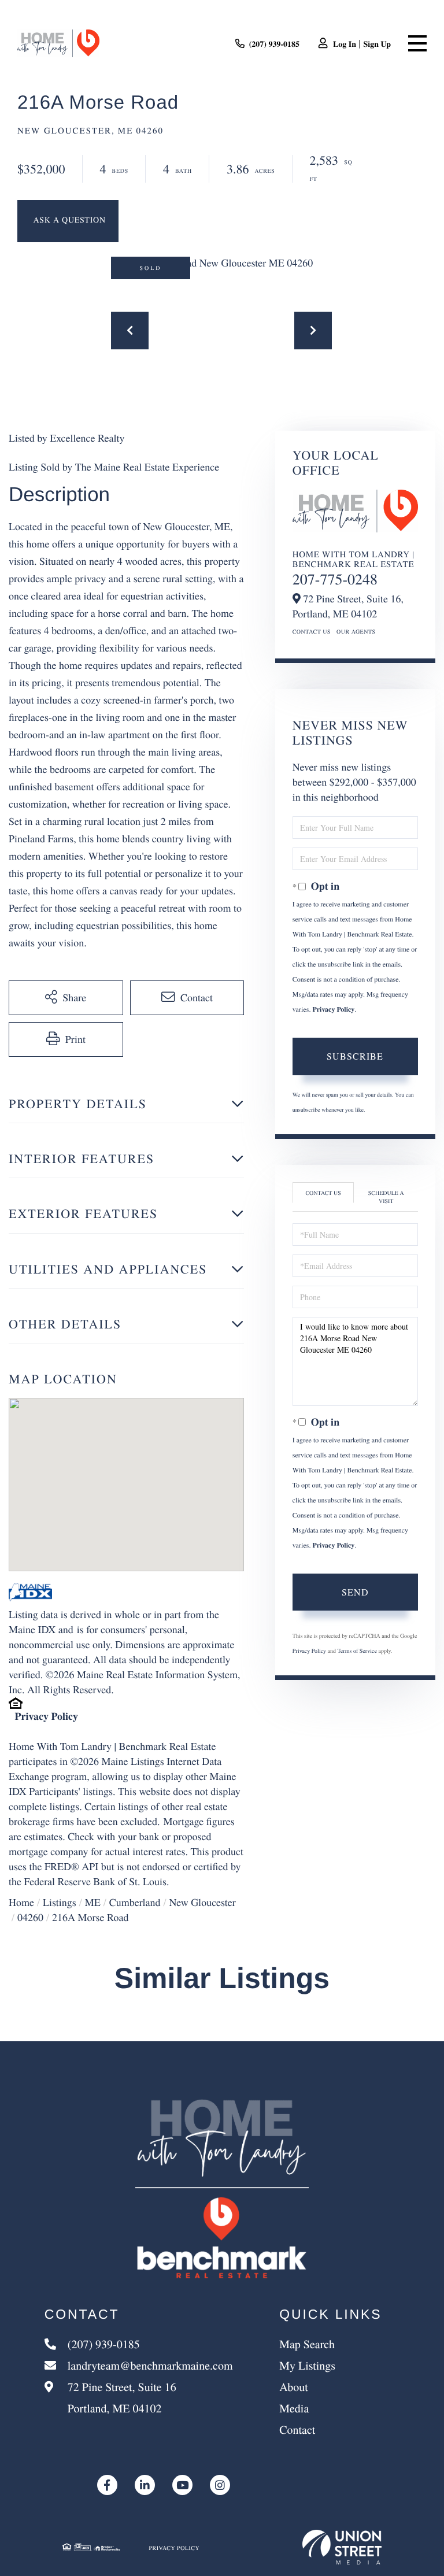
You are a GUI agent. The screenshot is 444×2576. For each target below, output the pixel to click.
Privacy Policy (47, 1716)
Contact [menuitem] (297, 2429)
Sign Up (377, 44)
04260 (30, 1918)
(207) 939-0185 (275, 44)
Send (355, 1592)
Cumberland (135, 1903)
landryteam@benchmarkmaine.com (150, 2365)
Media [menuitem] (294, 2408)
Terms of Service (357, 1650)
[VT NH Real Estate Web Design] (342, 2547)
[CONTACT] (68, 221)
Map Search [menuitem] (307, 2344)
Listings (60, 1903)
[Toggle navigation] (417, 43)
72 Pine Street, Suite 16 (121, 2397)
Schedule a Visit (386, 1197)
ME (93, 1903)
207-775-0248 (335, 579)
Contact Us (312, 631)
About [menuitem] (294, 2387)
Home (21, 1903)
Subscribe (355, 1056)
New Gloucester (202, 1903)
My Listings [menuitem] (307, 2365)
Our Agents (356, 631)
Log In (345, 44)
